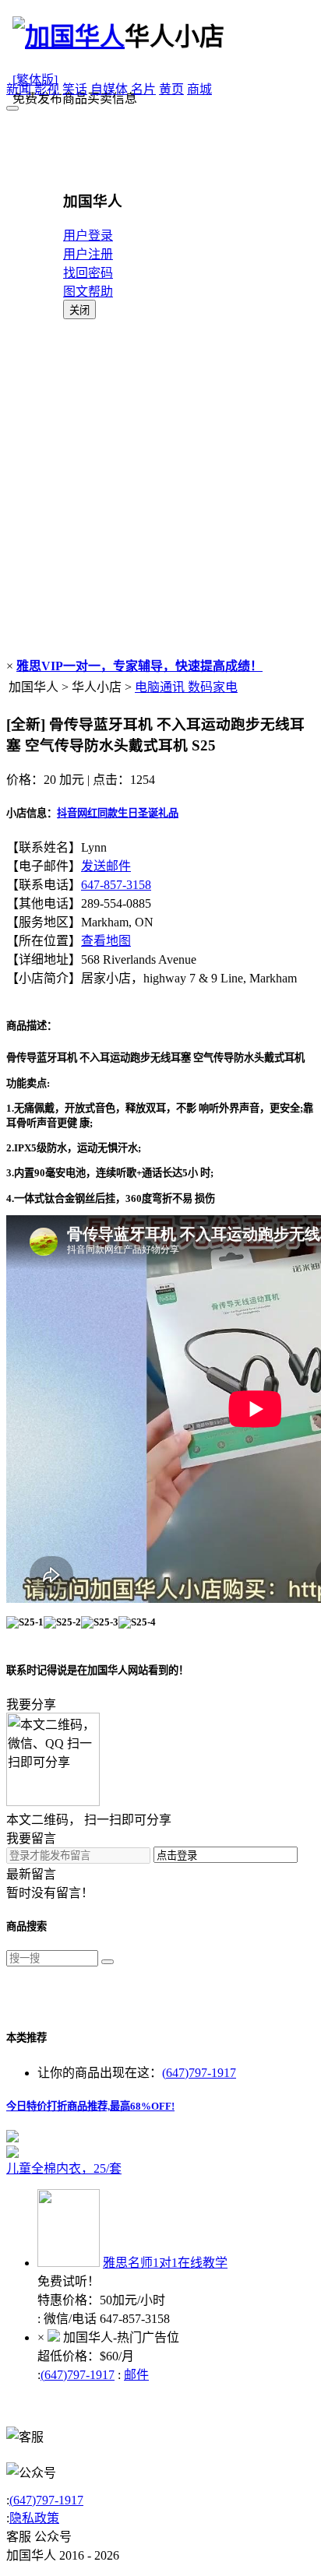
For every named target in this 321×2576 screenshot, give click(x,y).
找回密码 (88, 273)
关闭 (79, 310)
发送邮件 (106, 866)
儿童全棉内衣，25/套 (64, 2168)
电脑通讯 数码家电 (186, 687)
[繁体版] (35, 80)
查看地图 (106, 941)
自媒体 (109, 89)
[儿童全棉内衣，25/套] (160, 2152)
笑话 (75, 89)
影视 (47, 89)
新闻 (19, 89)
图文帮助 (88, 292)
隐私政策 (34, 2518)
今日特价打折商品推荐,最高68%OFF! (90, 2106)
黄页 (171, 89)
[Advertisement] (160, 487)
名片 (143, 89)
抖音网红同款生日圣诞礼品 (118, 813)
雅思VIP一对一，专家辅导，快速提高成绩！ (139, 666)
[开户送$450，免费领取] (12, 2138)
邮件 (136, 2375)
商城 (199, 89)
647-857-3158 (116, 885)
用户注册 (88, 254)
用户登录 (88, 235)
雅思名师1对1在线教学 (165, 2263)
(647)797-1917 (199, 2073)
